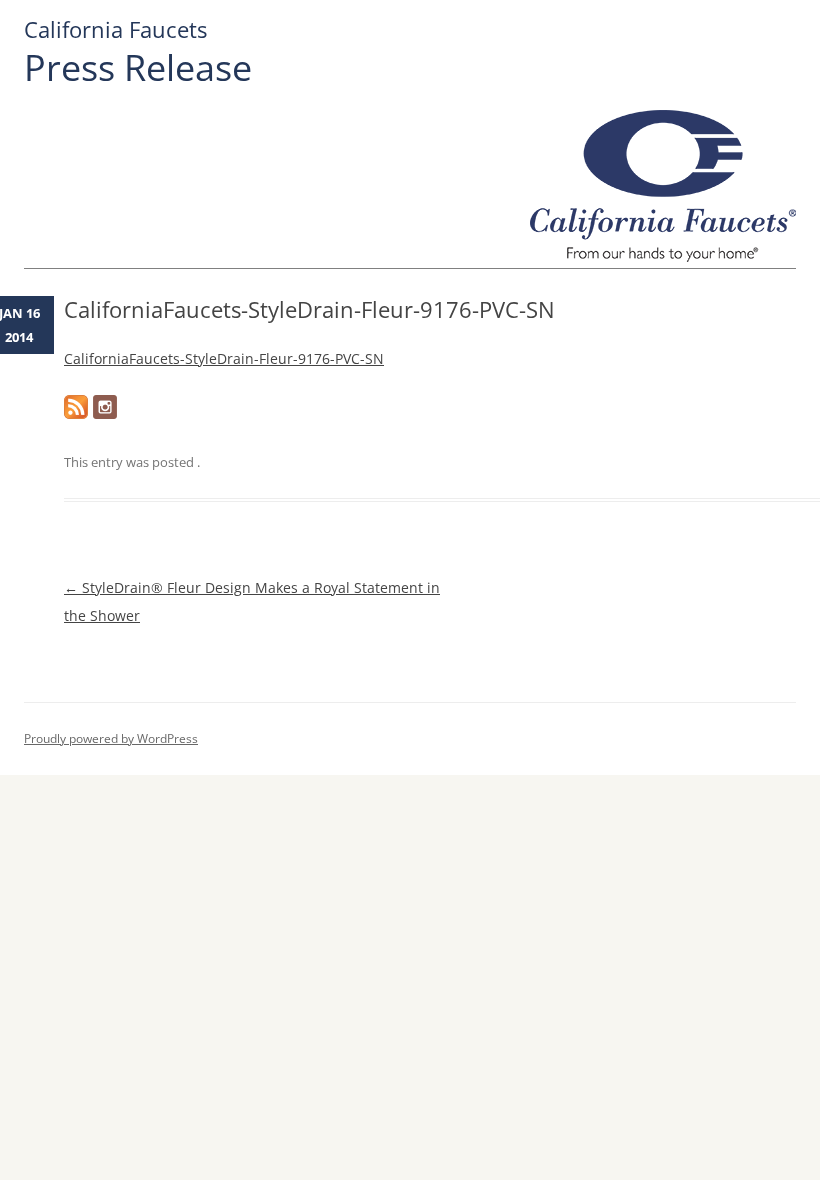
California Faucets (115, 29)
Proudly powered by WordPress (111, 738)
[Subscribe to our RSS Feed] (76, 407)
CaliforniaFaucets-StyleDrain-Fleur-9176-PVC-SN (224, 358)
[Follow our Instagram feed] (105, 407)
